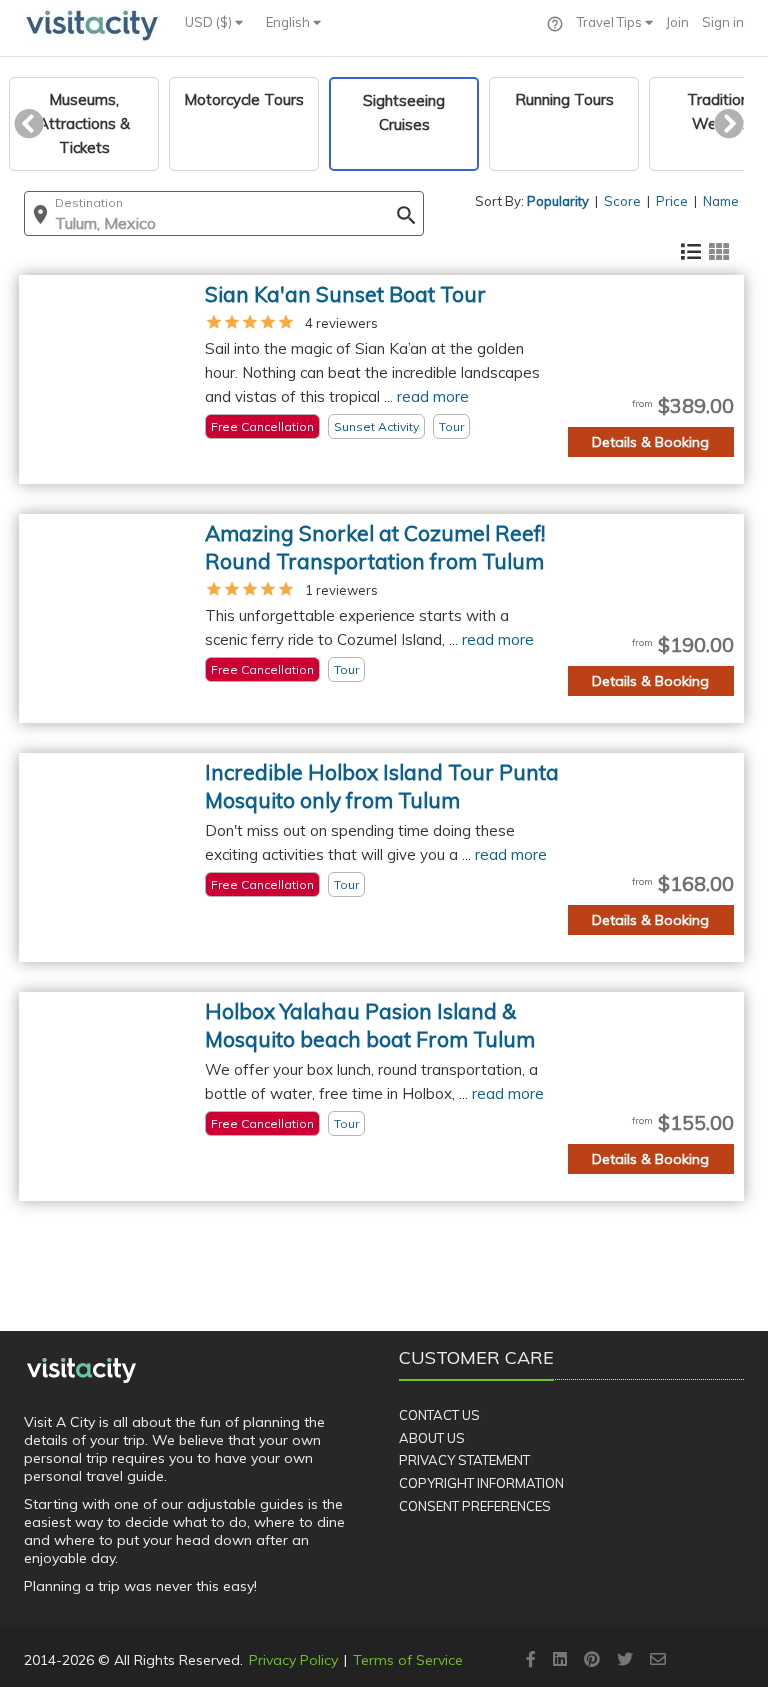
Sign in (723, 22)
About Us (432, 1438)
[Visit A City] (81, 1370)
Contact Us (439, 1415)
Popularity (558, 201)
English (289, 22)
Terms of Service (408, 1660)
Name (721, 201)
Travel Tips (611, 22)
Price (672, 201)
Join (677, 22)
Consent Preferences (475, 1506)
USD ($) (210, 22)
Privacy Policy (293, 1660)
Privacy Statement (464, 1460)
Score (622, 201)
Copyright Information (481, 1483)
